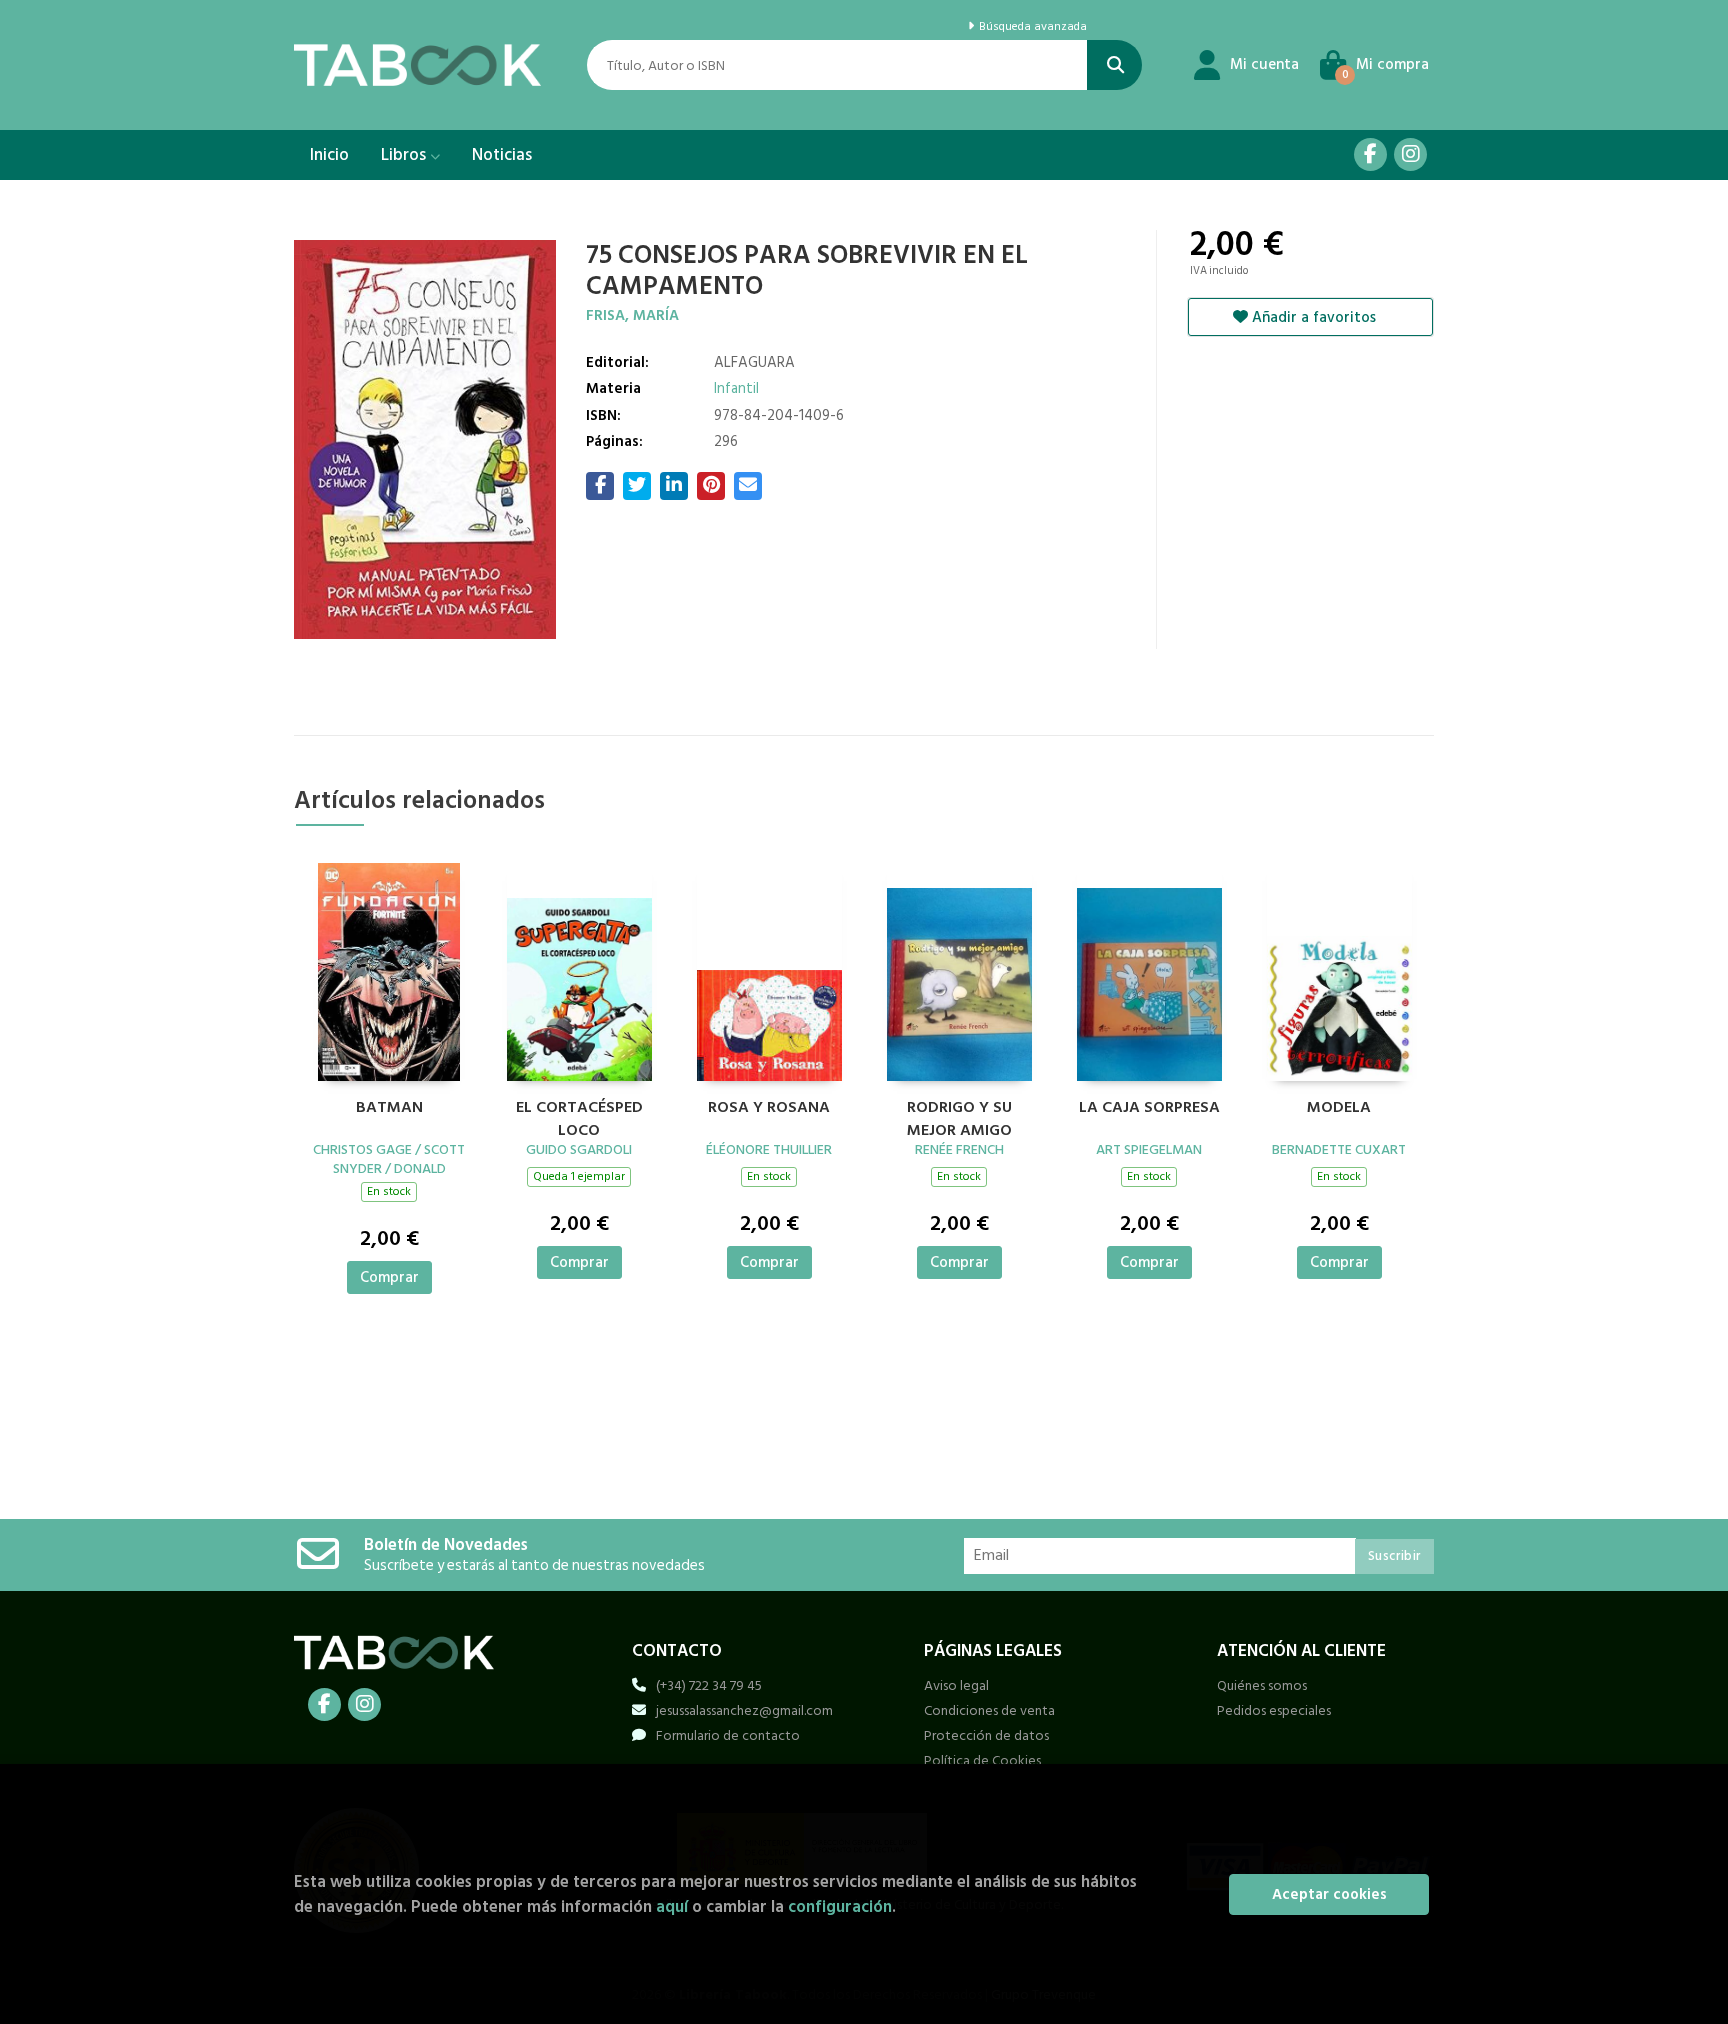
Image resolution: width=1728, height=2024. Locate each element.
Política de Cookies (982, 1760)
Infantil (736, 388)
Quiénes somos (1262, 1685)
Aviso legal (956, 1685)
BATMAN (389, 1108)
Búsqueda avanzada (1031, 27)
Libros (405, 155)
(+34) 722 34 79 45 (709, 1685)
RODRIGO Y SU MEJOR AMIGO (959, 1116)
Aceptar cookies (1329, 1894)
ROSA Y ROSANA (769, 1108)
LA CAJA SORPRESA (1149, 1108)
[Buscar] (1114, 65)
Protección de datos (986, 1735)
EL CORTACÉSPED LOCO (579, 1116)
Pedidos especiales (1274, 1710)
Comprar (389, 1277)
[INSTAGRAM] (1410, 154)
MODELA (1339, 1108)
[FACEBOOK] (1370, 154)
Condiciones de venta (989, 1710)
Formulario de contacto (728, 1735)
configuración (840, 1906)
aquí (672, 1906)
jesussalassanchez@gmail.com (744, 1710)
